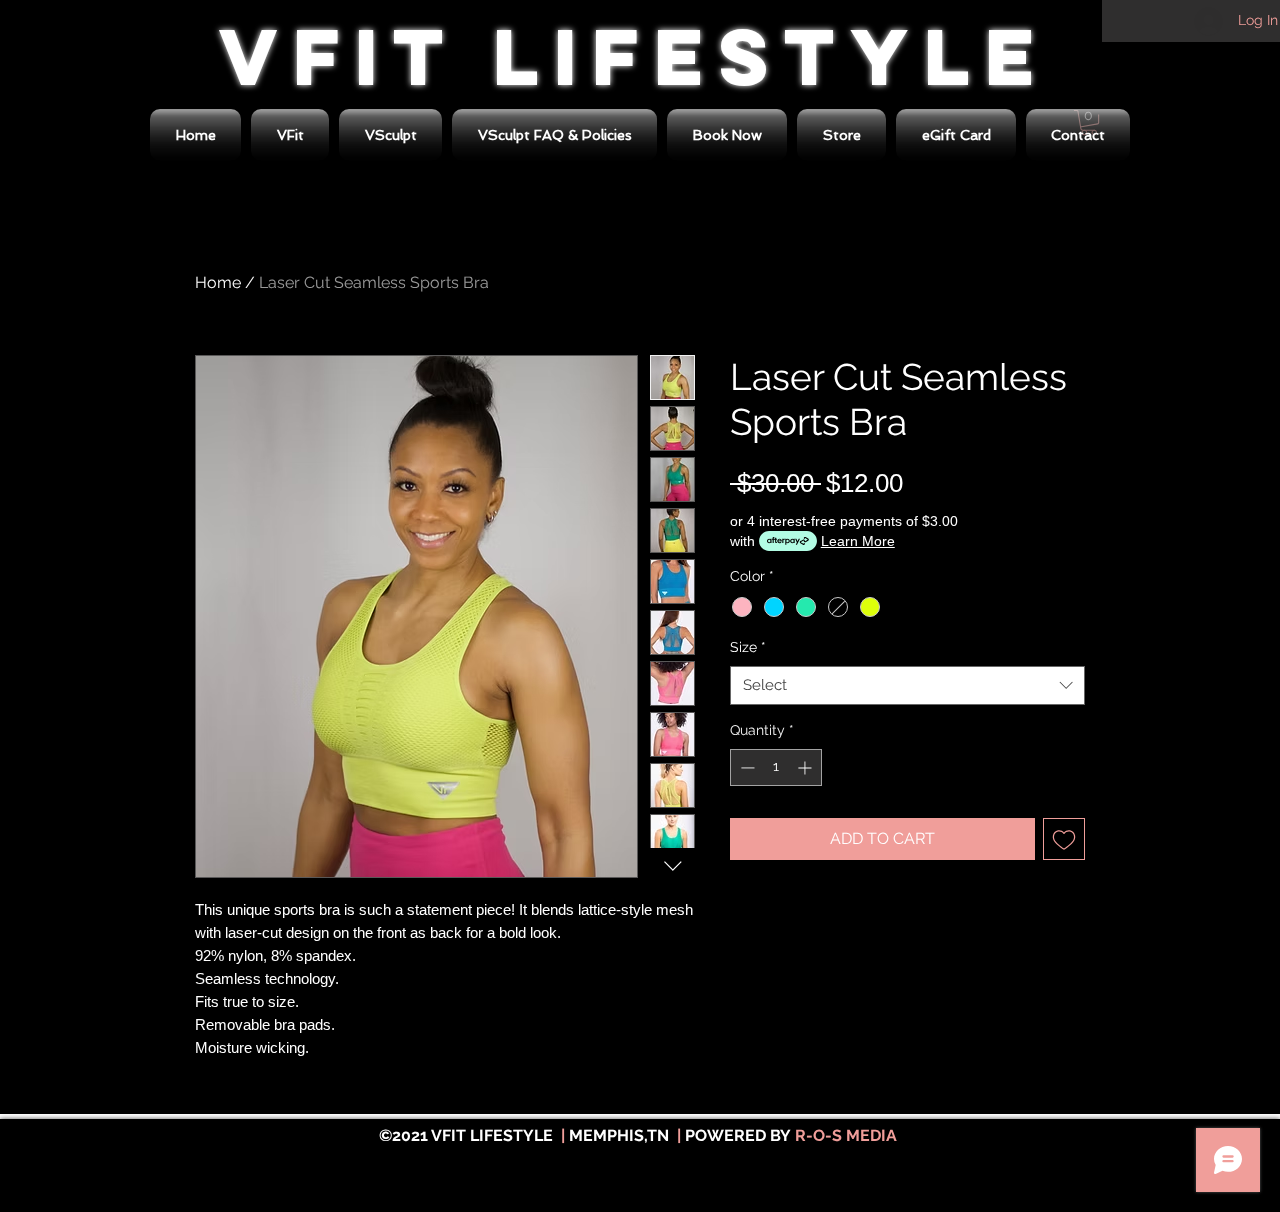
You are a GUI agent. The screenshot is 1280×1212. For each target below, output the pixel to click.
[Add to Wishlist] (1064, 839)
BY (780, 1135)
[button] (841, 135)
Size (748, 647)
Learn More (858, 541)
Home (218, 282)
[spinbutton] (776, 767)
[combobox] (907, 685)
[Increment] (806, 767)
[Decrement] (745, 767)
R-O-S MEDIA (846, 1135)
